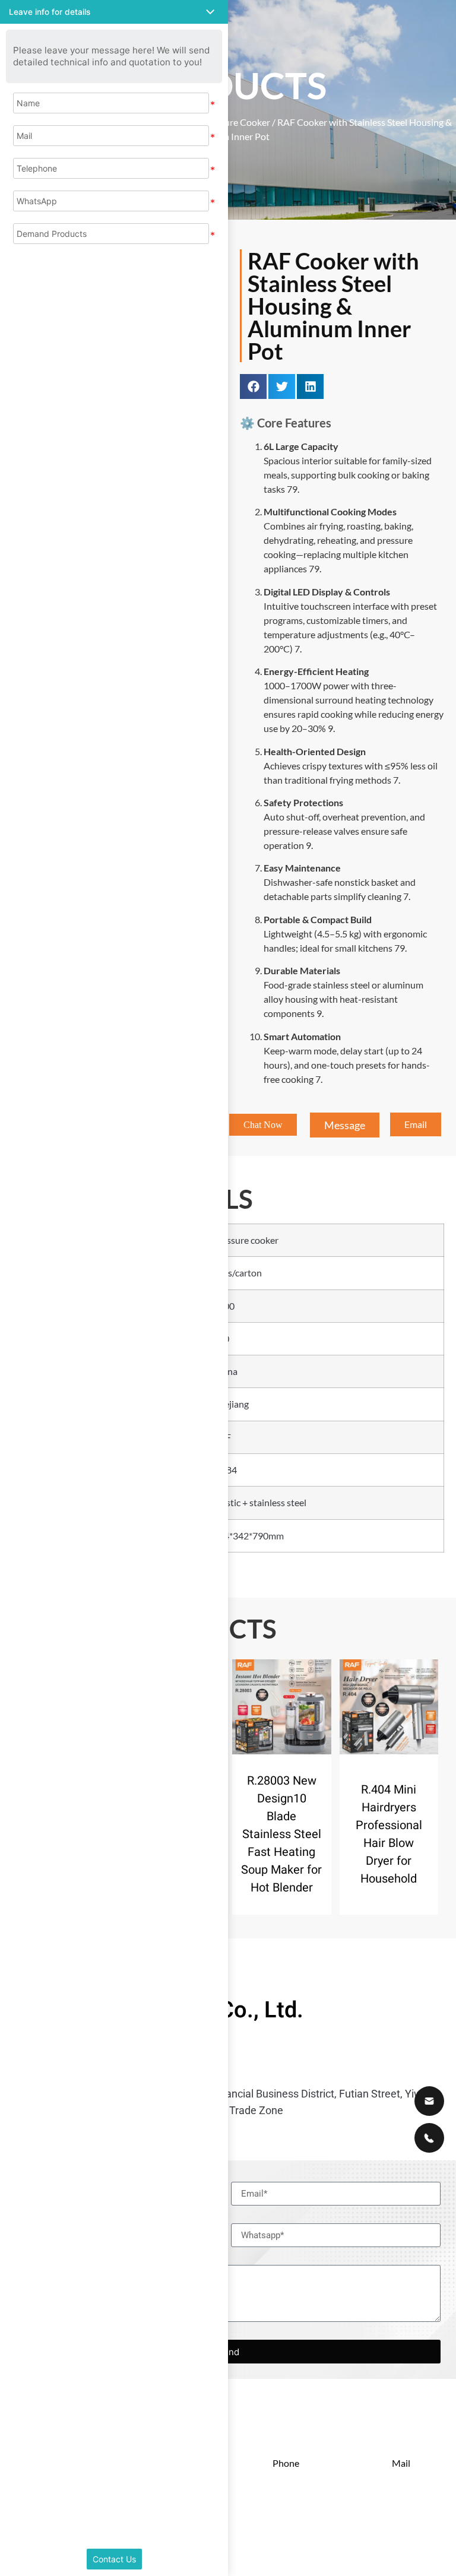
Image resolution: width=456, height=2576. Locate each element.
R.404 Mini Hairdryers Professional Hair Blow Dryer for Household (389, 1834)
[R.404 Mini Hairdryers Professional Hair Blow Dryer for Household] (389, 1707)
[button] (253, 386)
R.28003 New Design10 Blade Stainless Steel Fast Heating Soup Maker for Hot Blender (281, 1834)
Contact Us (114, 2559)
